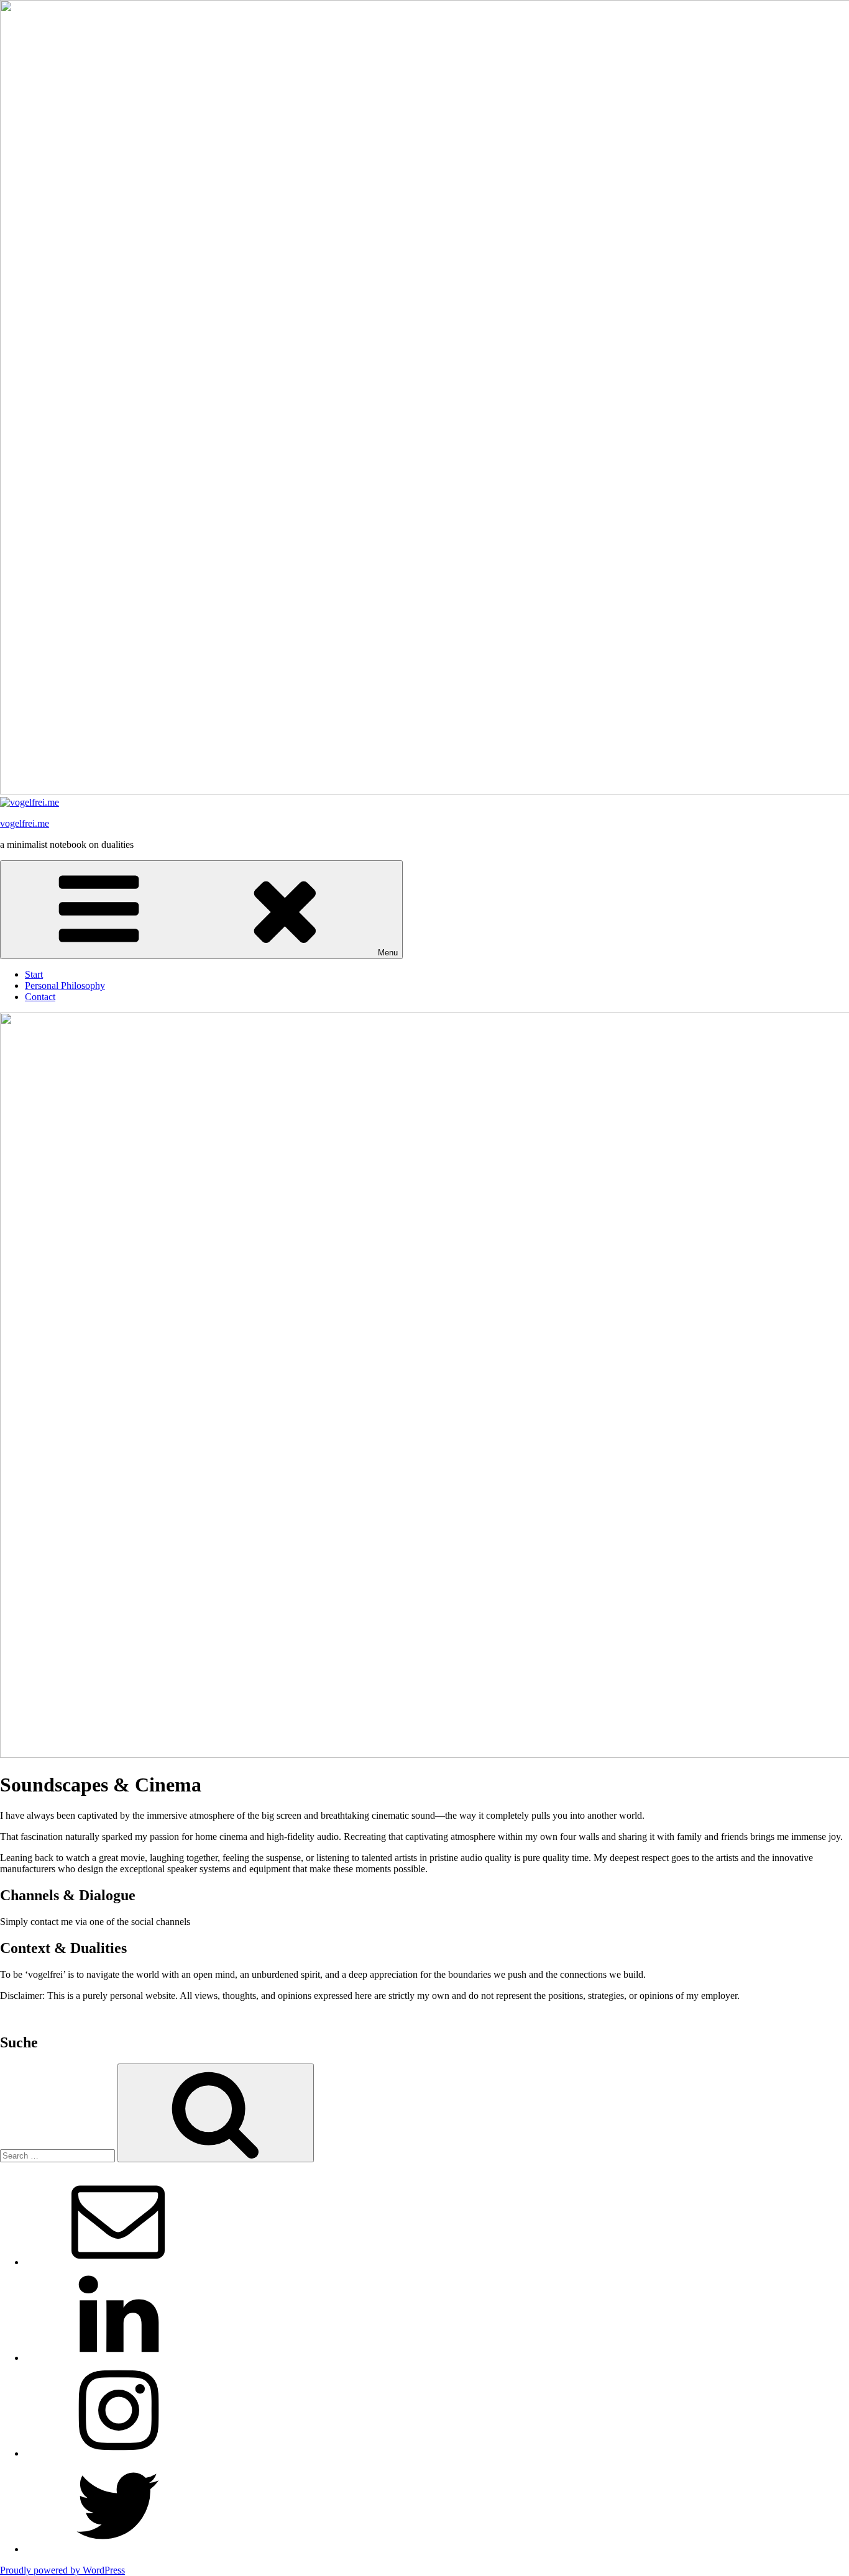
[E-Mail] (118, 2262)
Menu (388, 953)
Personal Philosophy (65, 985)
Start (34, 974)
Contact (40, 997)
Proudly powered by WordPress (62, 2570)
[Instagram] (118, 2453)
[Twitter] (118, 2549)
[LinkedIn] (118, 2358)
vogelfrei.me (25, 823)
